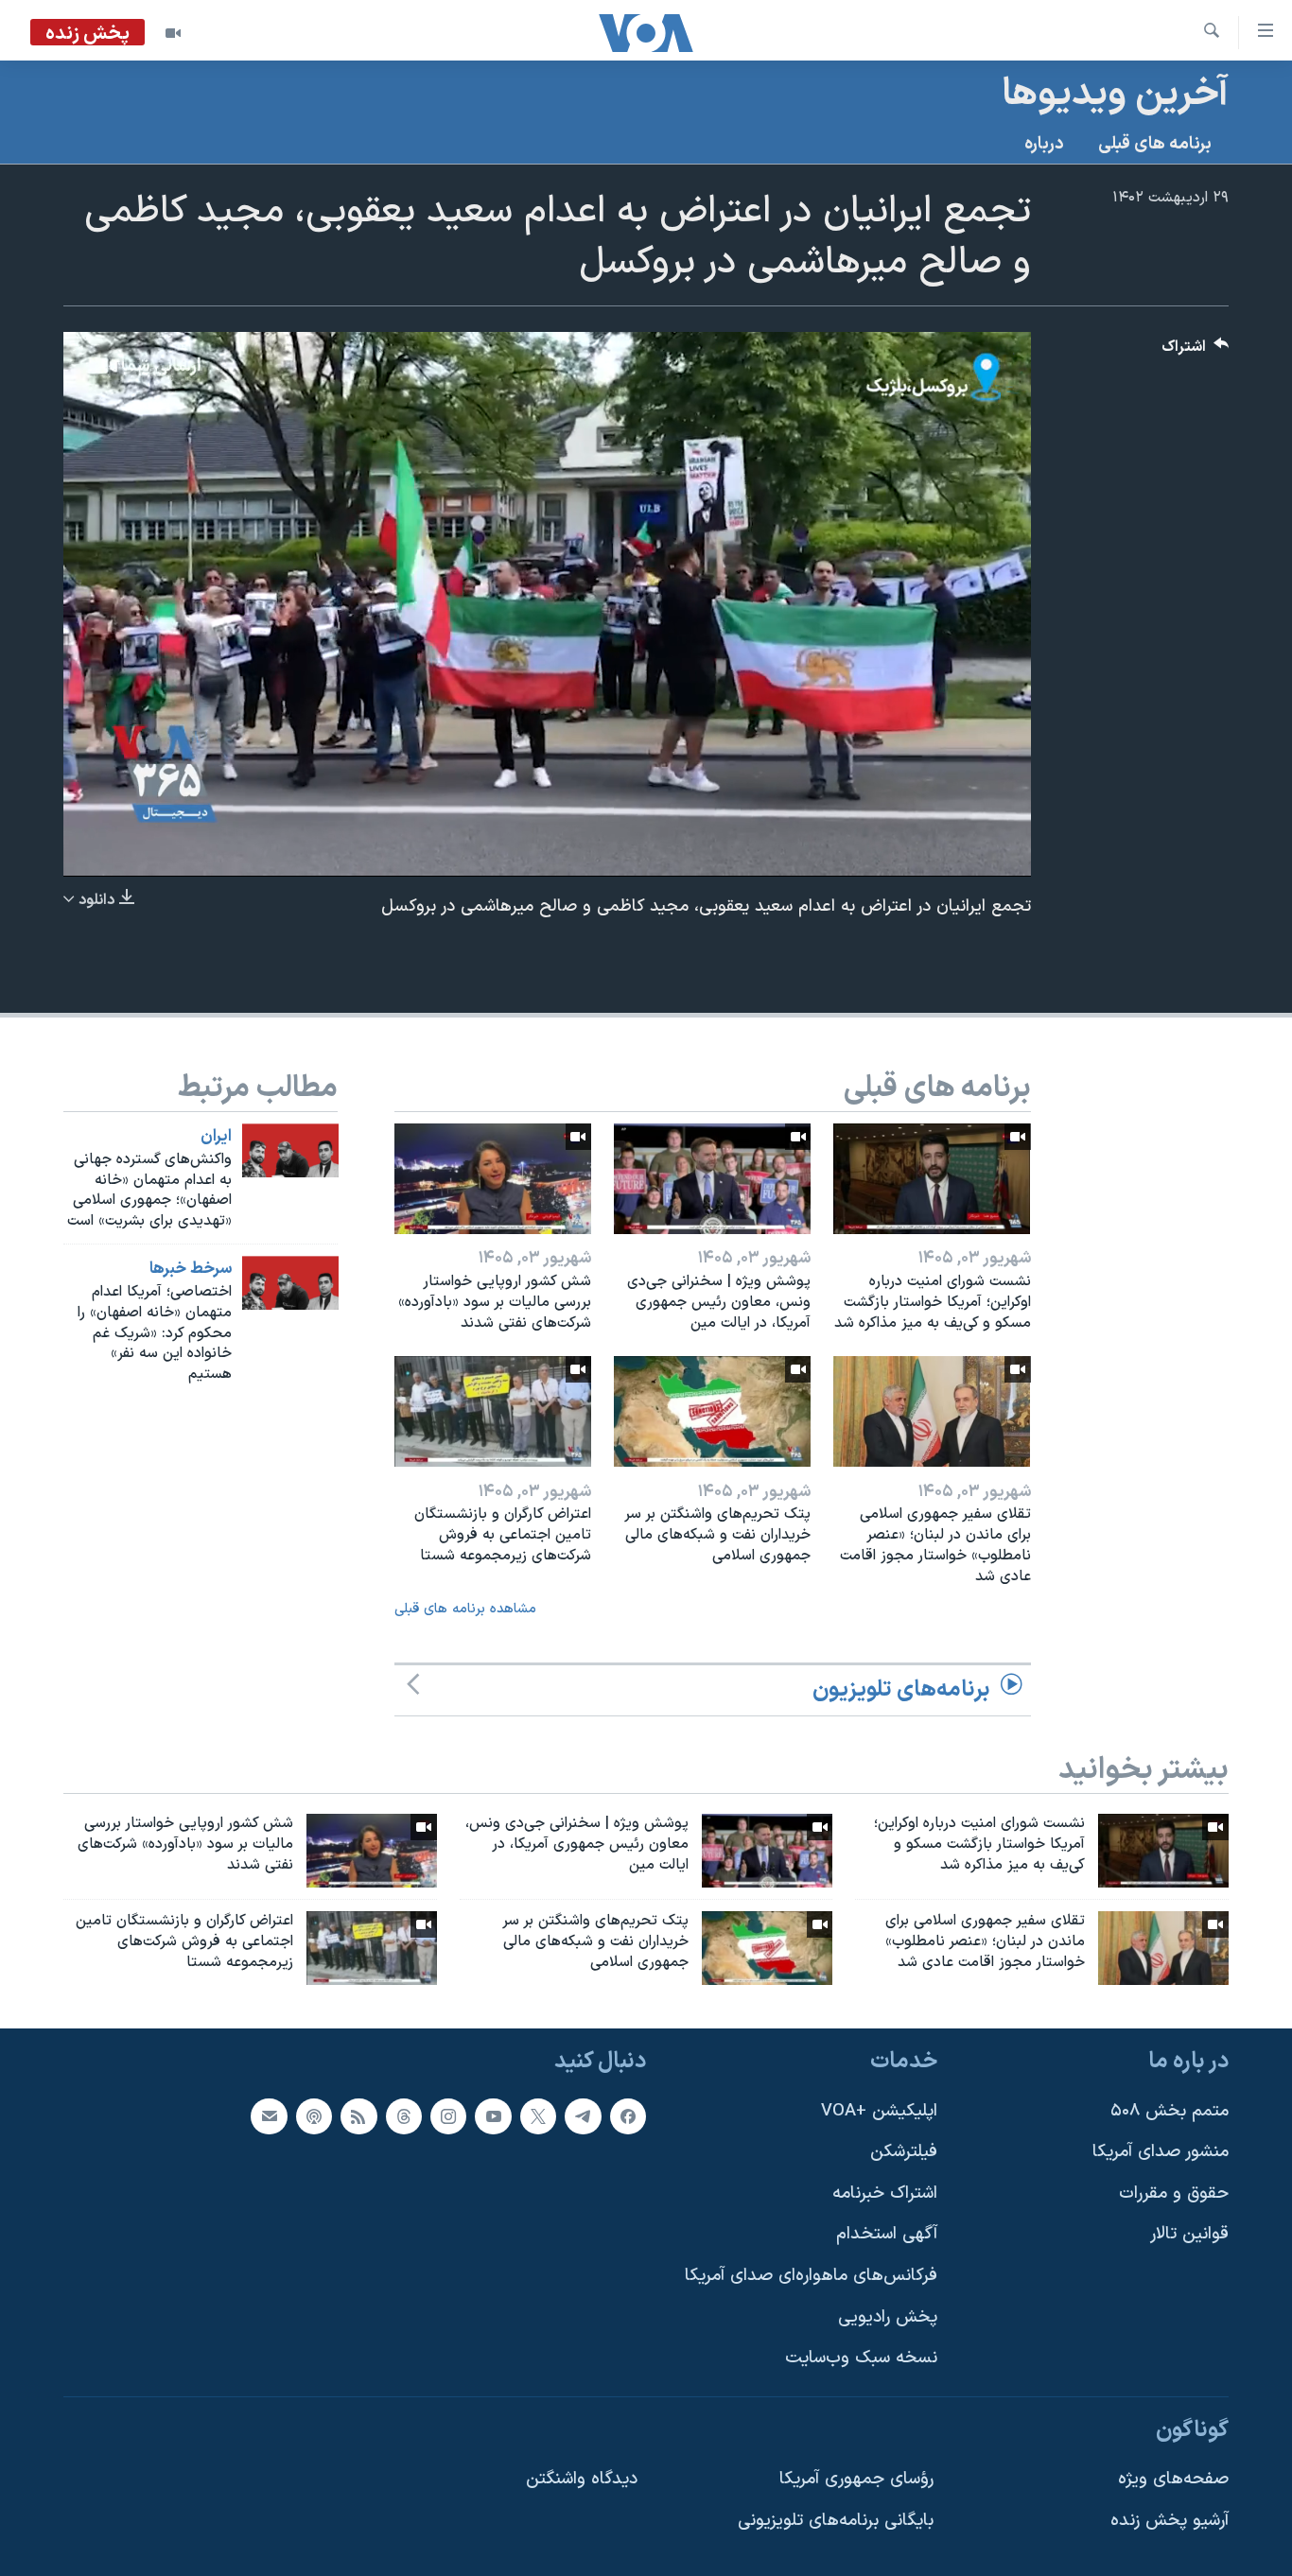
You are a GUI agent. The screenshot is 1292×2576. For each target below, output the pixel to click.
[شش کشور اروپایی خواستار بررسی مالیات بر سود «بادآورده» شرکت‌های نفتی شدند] (493, 1179)
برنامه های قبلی (1155, 144)
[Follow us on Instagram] (448, 2115)
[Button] (1196, 351)
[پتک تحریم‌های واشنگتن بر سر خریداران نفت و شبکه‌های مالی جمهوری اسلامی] (712, 1411)
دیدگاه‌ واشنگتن (582, 2479)
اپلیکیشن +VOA (879, 2110)
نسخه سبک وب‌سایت (861, 2358)
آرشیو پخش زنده (1170, 2521)
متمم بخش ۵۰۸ (1170, 2110)
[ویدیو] (173, 33)
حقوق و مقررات (1174, 2193)
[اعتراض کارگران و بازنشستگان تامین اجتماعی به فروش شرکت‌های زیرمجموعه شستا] (493, 1411)
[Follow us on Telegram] (583, 2115)
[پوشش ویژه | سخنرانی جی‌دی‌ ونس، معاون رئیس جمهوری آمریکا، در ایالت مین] (712, 1179)
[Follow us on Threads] (404, 2115)
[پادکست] (314, 2115)
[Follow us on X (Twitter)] (538, 2115)
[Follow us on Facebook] (628, 2115)
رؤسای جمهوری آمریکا (856, 2479)
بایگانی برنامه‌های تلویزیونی (836, 2521)
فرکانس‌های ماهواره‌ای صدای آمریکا (811, 2276)
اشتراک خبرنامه (885, 2193)
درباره (1044, 144)
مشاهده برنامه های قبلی (465, 1609)
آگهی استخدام (887, 2234)
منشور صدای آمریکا (1161, 2152)
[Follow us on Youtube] (493, 2115)
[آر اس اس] (358, 2115)
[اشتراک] (269, 2115)
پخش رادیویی (888, 2316)
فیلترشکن (904, 2152)
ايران (216, 1137)
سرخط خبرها (191, 1269)
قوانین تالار (1189, 2234)
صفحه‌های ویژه (1173, 2479)
